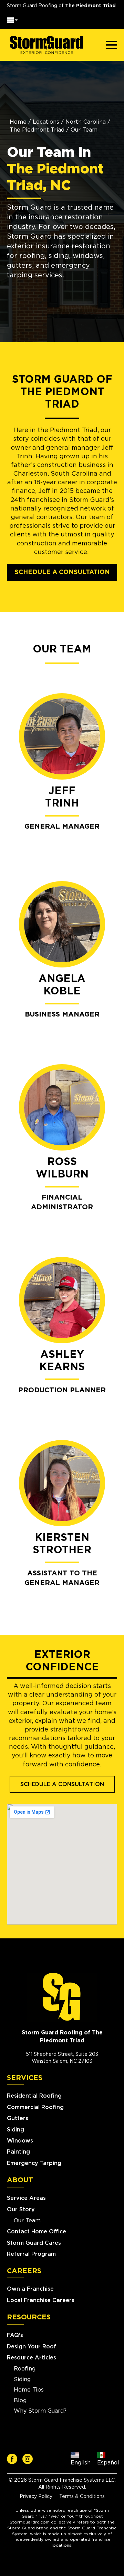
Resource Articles (32, 2358)
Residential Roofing (34, 2096)
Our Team (27, 2221)
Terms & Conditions (82, 2497)
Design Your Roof (32, 2347)
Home (18, 122)
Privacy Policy (36, 2497)
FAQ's (15, 2335)
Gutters (18, 2118)
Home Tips (29, 2390)
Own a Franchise (30, 2289)
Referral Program (31, 2254)
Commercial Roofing (35, 2107)
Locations (46, 122)
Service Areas (26, 2198)
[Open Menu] (12, 21)
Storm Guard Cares (34, 2243)
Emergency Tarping (34, 2163)
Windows (20, 2141)
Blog (20, 2401)
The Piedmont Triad (37, 130)
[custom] (12, 2459)
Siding (15, 2130)
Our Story (21, 2210)
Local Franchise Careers (41, 2300)
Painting (18, 2152)
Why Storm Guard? (40, 2411)
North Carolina (86, 122)
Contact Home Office (37, 2232)
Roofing (25, 2369)
